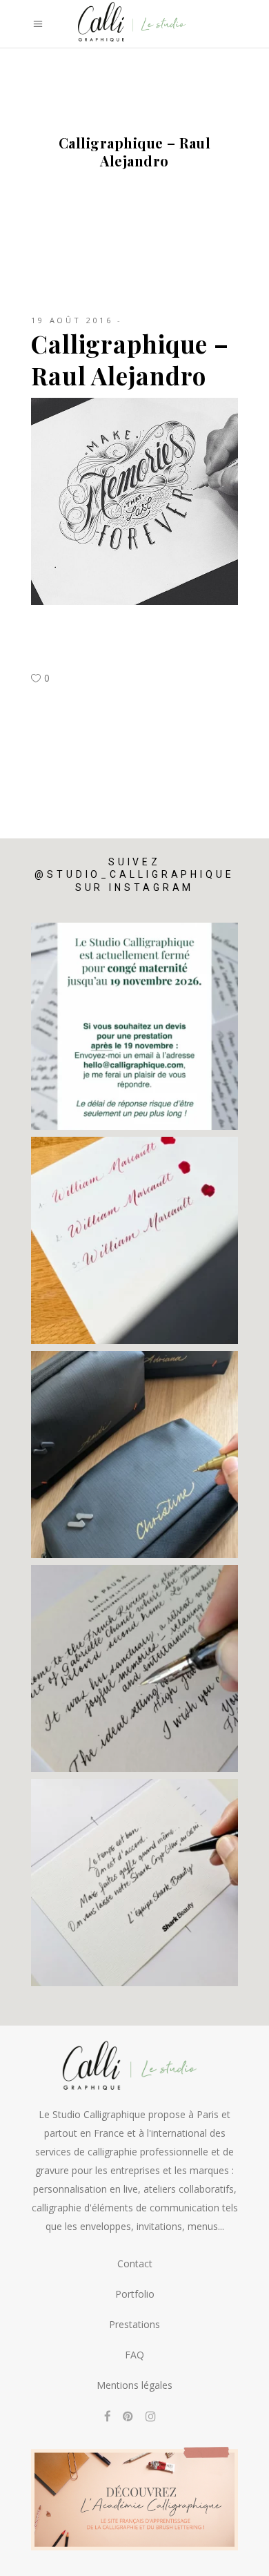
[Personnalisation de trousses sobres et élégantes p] (134, 1454)
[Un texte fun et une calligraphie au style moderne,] (134, 1883)
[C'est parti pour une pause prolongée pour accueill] (134, 1026)
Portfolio (135, 2294)
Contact (135, 2263)
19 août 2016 (72, 320)
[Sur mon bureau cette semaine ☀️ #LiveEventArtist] (134, 1240)
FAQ (134, 2355)
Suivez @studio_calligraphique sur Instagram (134, 874)
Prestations (134, 2324)
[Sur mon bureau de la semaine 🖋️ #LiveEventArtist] (134, 1669)
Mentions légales (134, 2385)
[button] (29, 2560)
